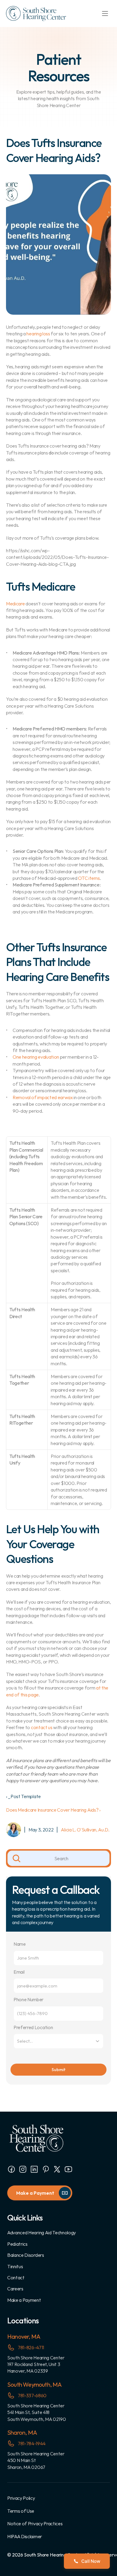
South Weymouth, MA (34, 2384)
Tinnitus (15, 2266)
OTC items (89, 878)
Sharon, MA (22, 2432)
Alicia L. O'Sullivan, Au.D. (85, 1830)
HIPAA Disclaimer (25, 2536)
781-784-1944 (32, 2443)
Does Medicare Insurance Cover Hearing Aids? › (53, 1810)
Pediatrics (17, 2244)
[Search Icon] (58, 1858)
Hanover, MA (24, 2336)
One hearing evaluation (36, 1057)
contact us (42, 1727)
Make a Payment (24, 2300)
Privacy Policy (21, 2498)
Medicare (15, 604)
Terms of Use (21, 2511)
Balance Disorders (26, 2255)
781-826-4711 (31, 2347)
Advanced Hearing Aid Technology (42, 2233)
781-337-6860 (32, 2395)
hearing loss (38, 334)
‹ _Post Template (23, 1796)
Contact (16, 2278)
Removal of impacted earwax (43, 1097)
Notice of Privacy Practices (35, 2524)
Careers (15, 2289)
